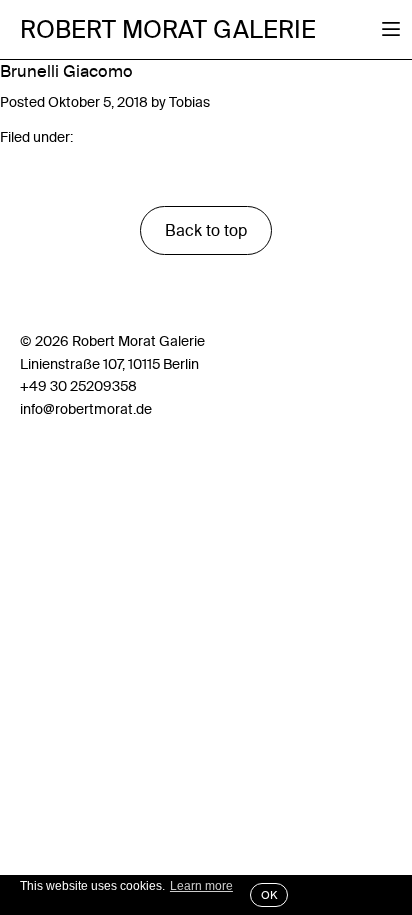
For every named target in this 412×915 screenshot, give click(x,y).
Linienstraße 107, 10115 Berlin (109, 364)
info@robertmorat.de (86, 409)
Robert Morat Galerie (168, 29)
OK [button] (269, 895)
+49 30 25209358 (78, 386)
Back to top (206, 230)
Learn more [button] (201, 886)
